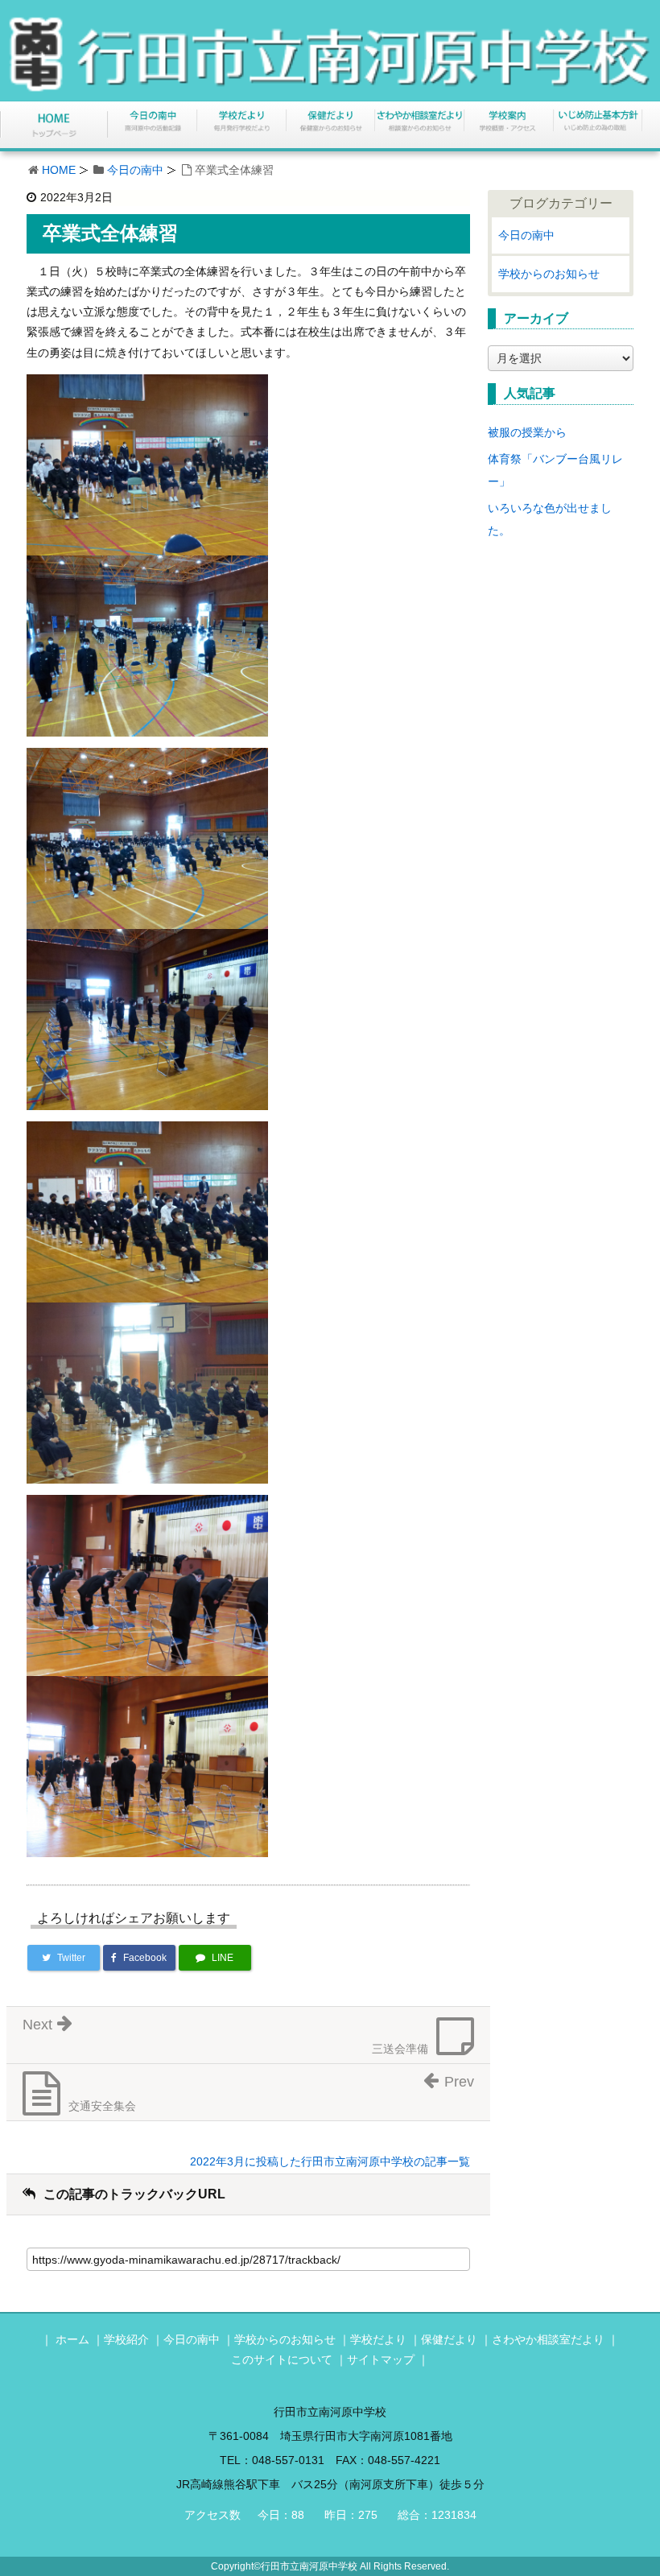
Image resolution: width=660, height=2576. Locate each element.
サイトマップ (381, 2359)
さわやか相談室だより (548, 2339)
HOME (59, 170)
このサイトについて (282, 2359)
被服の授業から (527, 432)
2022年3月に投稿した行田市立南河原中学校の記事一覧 (330, 2161)
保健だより (449, 2339)
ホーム (72, 2339)
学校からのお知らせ (549, 274)
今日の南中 (135, 170)
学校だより (378, 2339)
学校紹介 (126, 2339)
